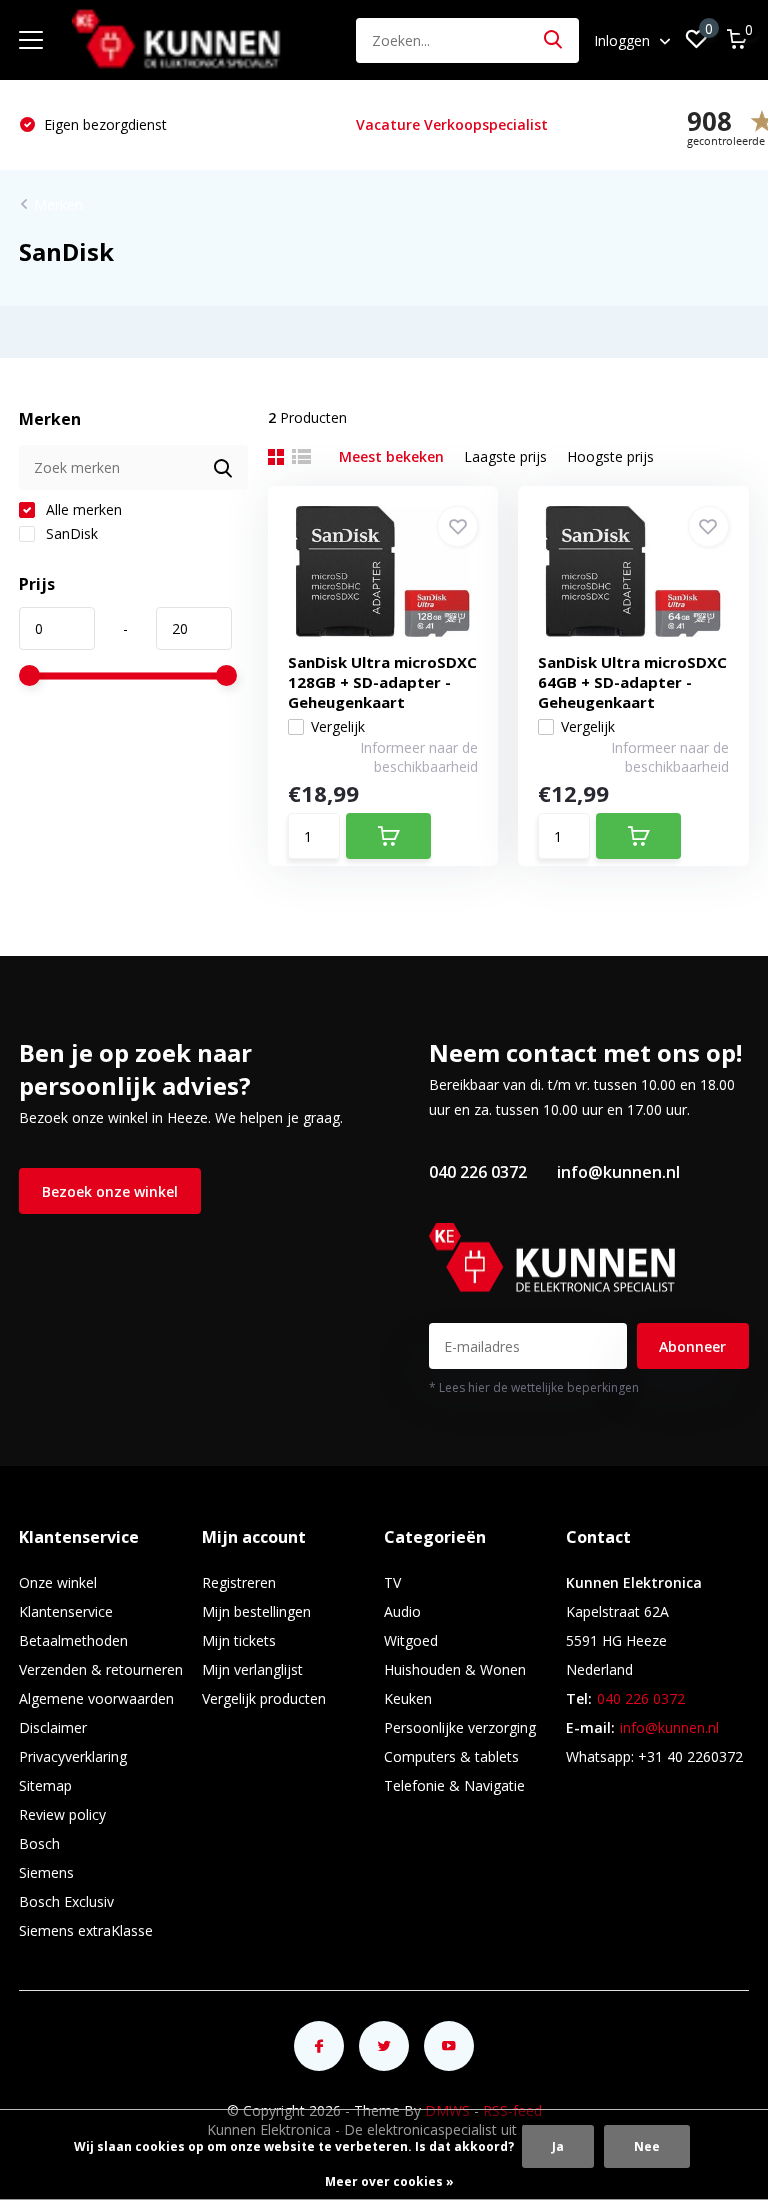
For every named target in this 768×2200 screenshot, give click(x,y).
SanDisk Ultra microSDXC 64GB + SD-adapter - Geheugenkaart (632, 682)
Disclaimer (53, 1727)
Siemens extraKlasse (86, 1930)
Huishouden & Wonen (455, 1669)
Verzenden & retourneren (101, 1669)
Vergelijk (338, 726)
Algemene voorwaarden (96, 1698)
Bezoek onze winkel (110, 1191)
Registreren (239, 1582)
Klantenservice (66, 1611)
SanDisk (70, 533)
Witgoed (411, 1640)
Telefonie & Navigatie (454, 1785)
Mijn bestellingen (256, 1611)
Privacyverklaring (73, 1756)
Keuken (408, 1698)
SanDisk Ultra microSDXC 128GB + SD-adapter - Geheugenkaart (382, 682)
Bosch (39, 1843)
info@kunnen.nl (618, 1172)
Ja (558, 2146)
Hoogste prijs (610, 456)
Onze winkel (58, 1582)
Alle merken (82, 509)
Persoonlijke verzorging (460, 1727)
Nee (647, 2146)
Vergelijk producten (264, 1698)
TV (392, 1582)
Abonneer (692, 1346)
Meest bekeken (391, 456)
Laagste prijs (505, 456)
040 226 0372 (478, 1172)
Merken (58, 204)
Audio (402, 1611)
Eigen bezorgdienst (103, 124)
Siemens (46, 1872)
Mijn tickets (239, 1640)
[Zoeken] (554, 40)
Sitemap (45, 1785)
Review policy (62, 1814)
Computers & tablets (451, 1756)
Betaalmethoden (73, 1640)
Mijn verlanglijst (252, 1669)
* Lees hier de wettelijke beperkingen (534, 1387)
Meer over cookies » (389, 2181)
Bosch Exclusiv (66, 1901)
